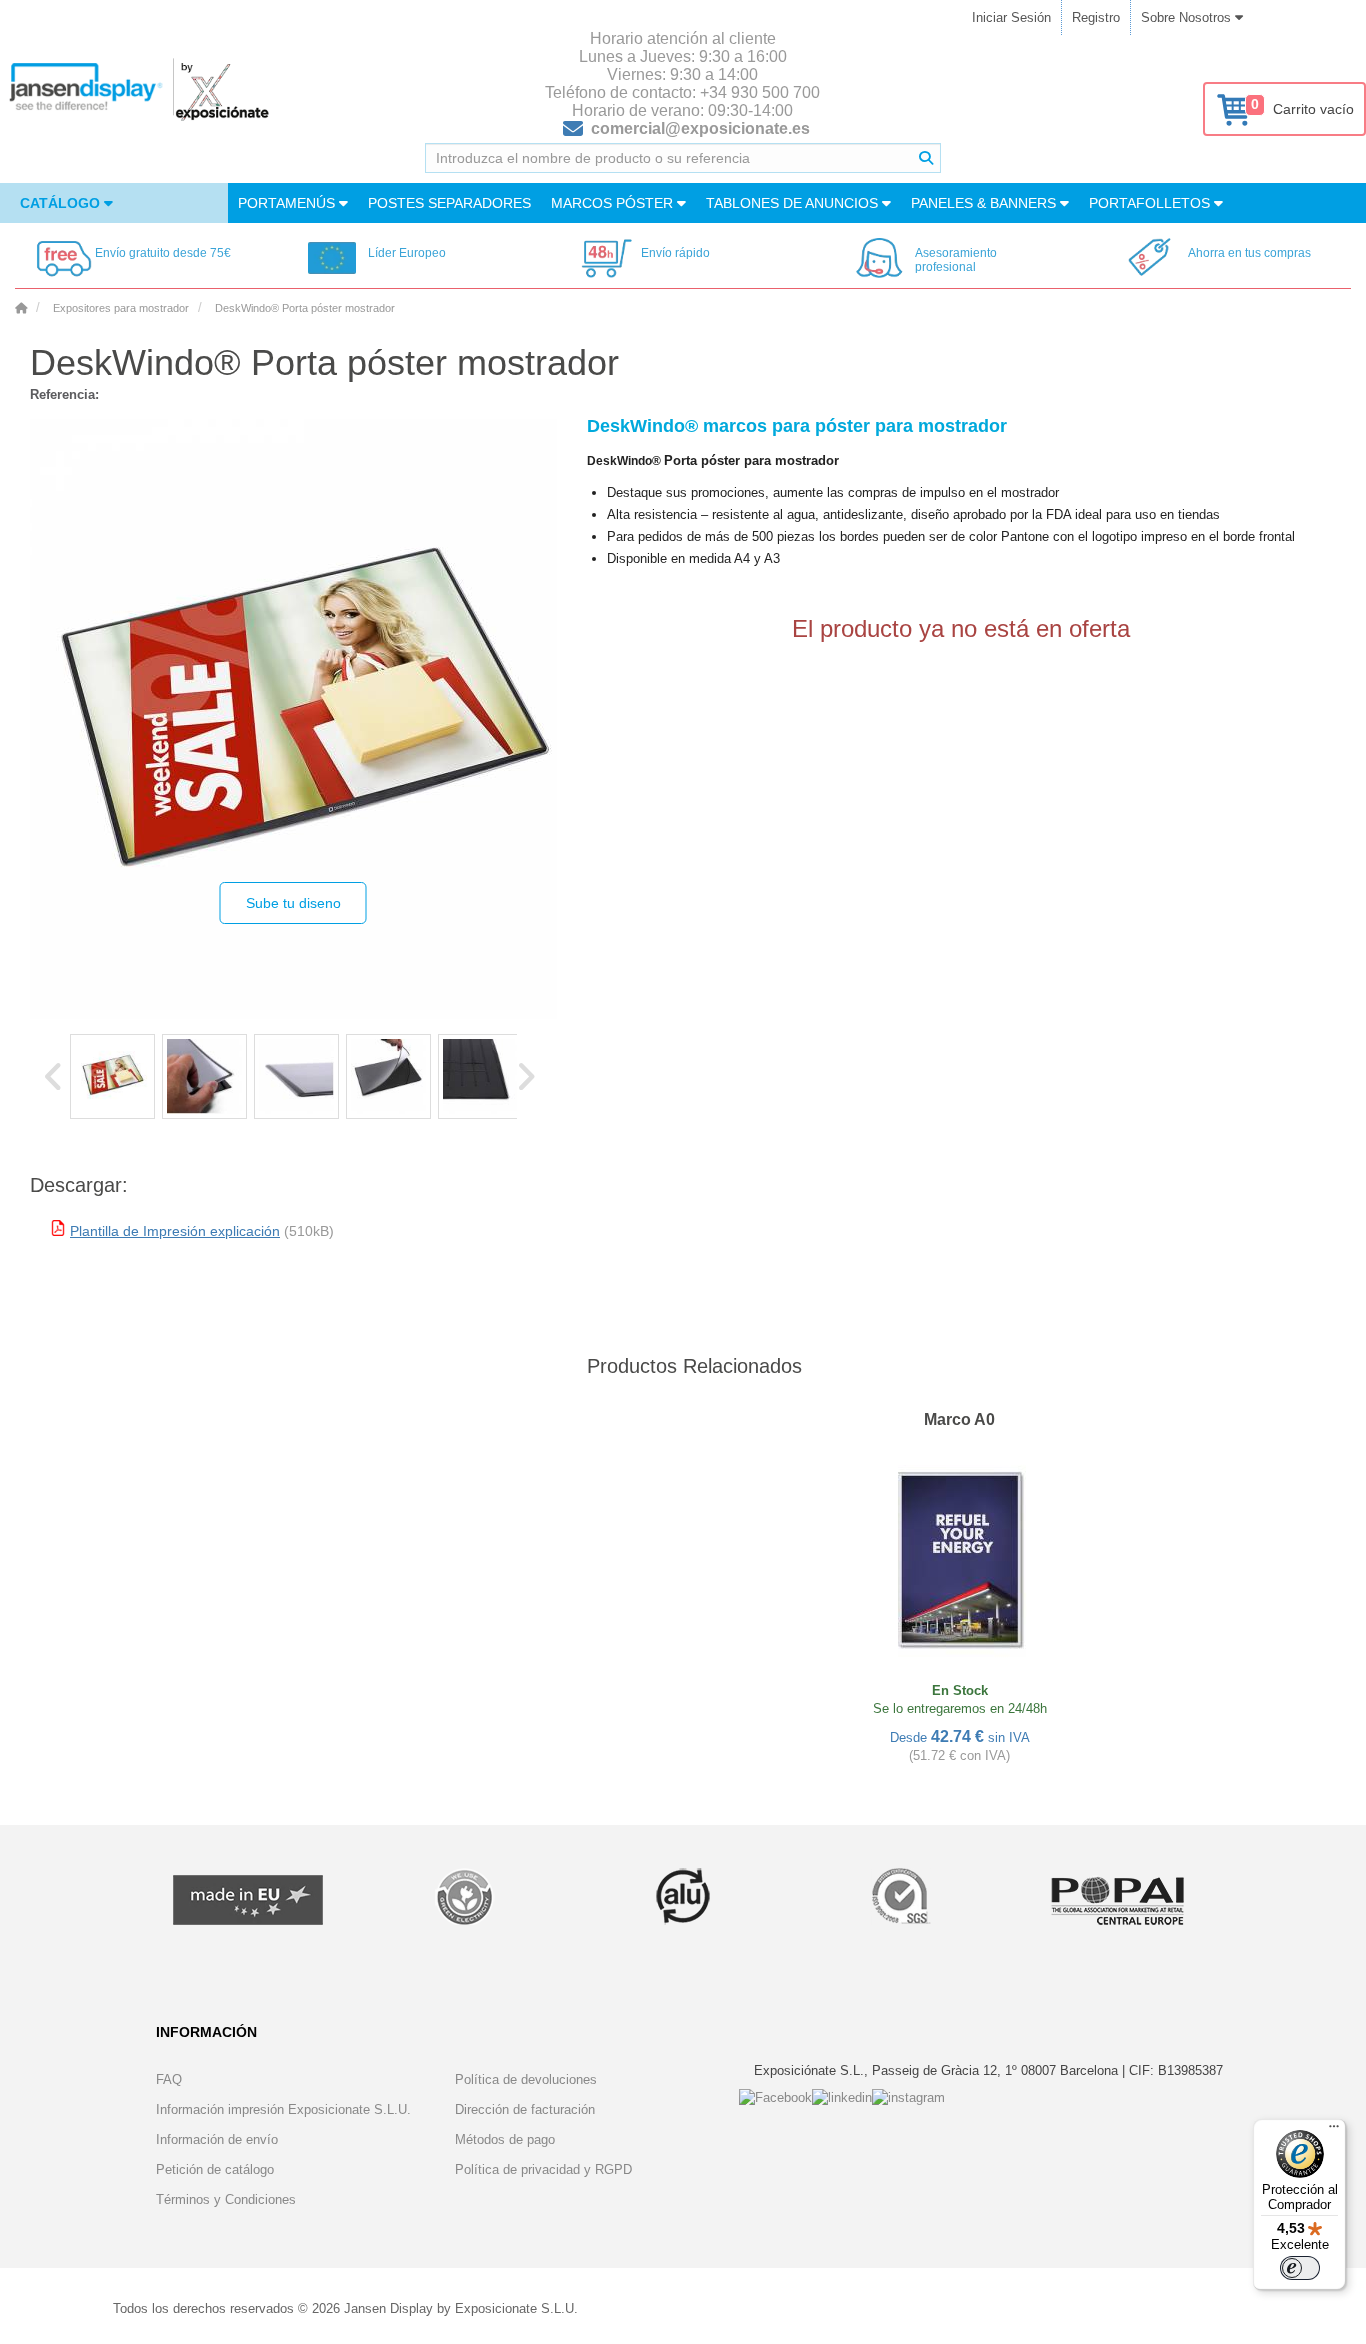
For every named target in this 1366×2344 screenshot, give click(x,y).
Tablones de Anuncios (794, 203)
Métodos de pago (505, 2139)
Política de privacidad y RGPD (543, 2169)
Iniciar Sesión (1011, 17)
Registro (1096, 17)
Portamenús (288, 203)
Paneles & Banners (985, 203)
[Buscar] (926, 158)
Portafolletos (1151, 203)
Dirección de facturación (525, 2109)
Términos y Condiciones (226, 2199)
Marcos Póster (614, 203)
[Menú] (1334, 2131)
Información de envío (217, 2139)
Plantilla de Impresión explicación (175, 1231)
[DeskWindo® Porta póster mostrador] (112, 1076)
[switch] (1300, 2268)
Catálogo (62, 203)
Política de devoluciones (526, 2079)
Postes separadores (449, 203)
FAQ (169, 2079)
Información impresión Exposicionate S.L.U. (283, 2109)
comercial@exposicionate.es (700, 128)
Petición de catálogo (215, 2169)
